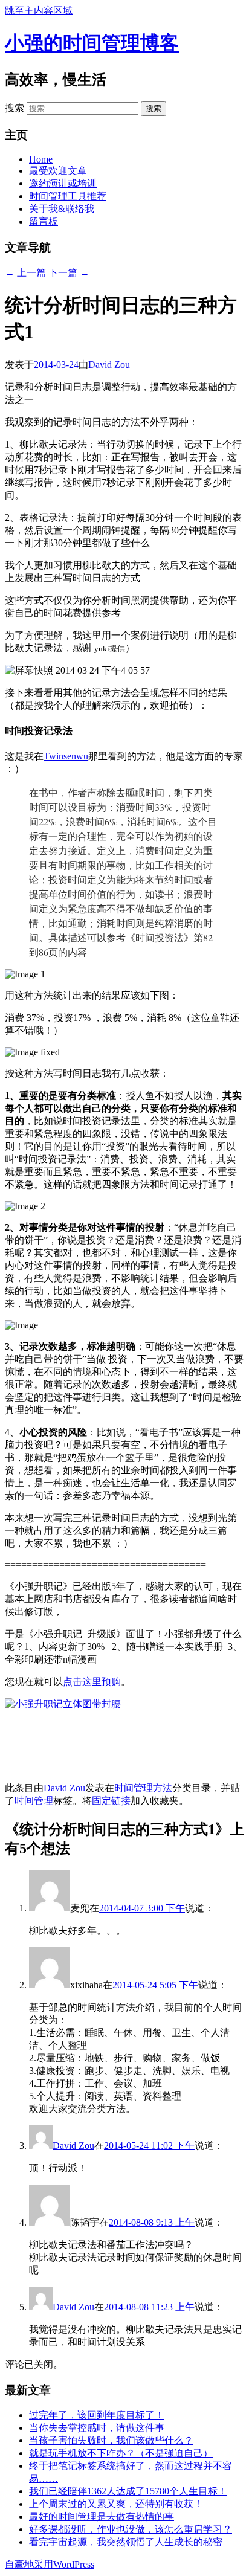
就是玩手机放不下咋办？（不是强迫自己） (121, 2453)
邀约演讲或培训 (63, 183)
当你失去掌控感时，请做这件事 (97, 2428)
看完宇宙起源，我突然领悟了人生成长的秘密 (126, 2542)
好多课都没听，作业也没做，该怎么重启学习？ (131, 2529)
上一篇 (25, 273)
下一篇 (69, 273)
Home (41, 159)
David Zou (109, 365)
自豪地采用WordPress (50, 2564)
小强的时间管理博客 (92, 43)
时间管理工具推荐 (68, 196)
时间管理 (34, 1801)
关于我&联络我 (62, 209)
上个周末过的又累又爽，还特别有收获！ (116, 2504)
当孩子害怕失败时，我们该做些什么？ (111, 2440)
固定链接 (111, 1801)
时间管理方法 (143, 1788)
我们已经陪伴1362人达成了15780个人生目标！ (128, 2491)
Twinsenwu (66, 756)
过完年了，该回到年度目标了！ (97, 2415)
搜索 (15, 108)
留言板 (44, 221)
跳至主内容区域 (39, 11)
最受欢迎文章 (58, 171)
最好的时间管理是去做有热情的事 (102, 2516)
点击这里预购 (92, 1682)
